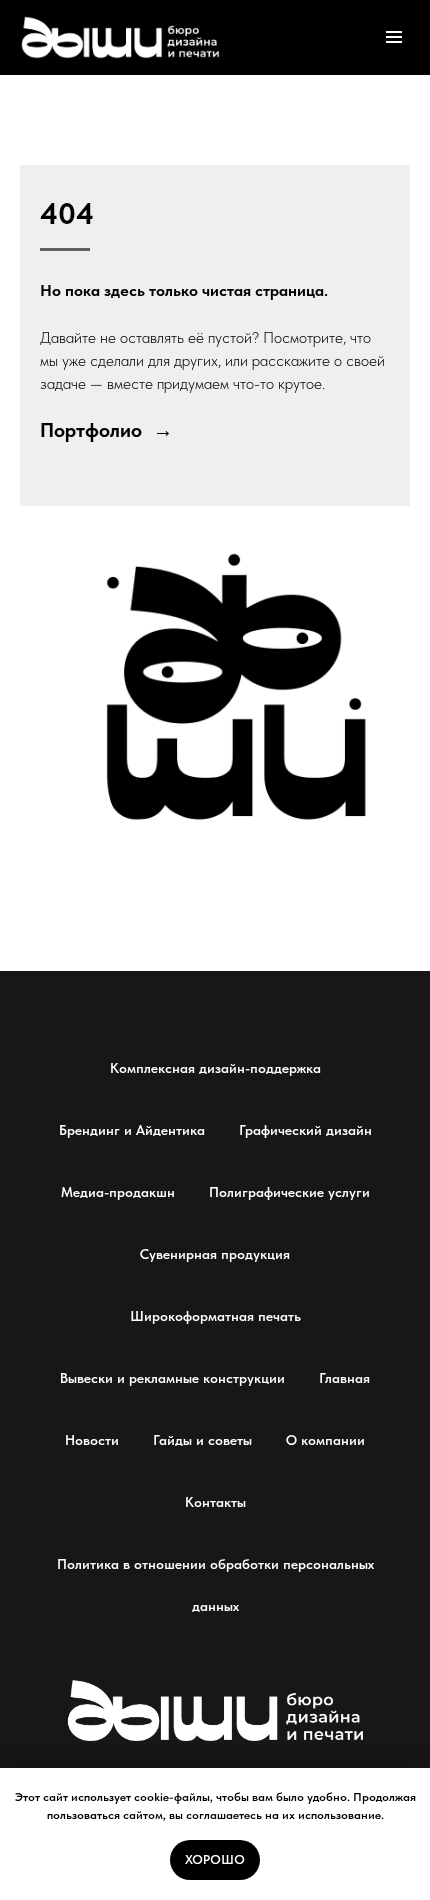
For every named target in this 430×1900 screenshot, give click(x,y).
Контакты (215, 1502)
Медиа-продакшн (118, 1192)
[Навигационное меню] (394, 37)
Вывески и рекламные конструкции (172, 1378)
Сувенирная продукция (215, 1254)
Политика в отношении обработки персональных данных (215, 1585)
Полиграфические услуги (289, 1192)
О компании (325, 1440)
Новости (92, 1440)
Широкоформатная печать (215, 1316)
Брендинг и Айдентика (132, 1130)
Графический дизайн (305, 1130)
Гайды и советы (202, 1440)
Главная (344, 1378)
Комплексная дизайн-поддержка (215, 1068)
